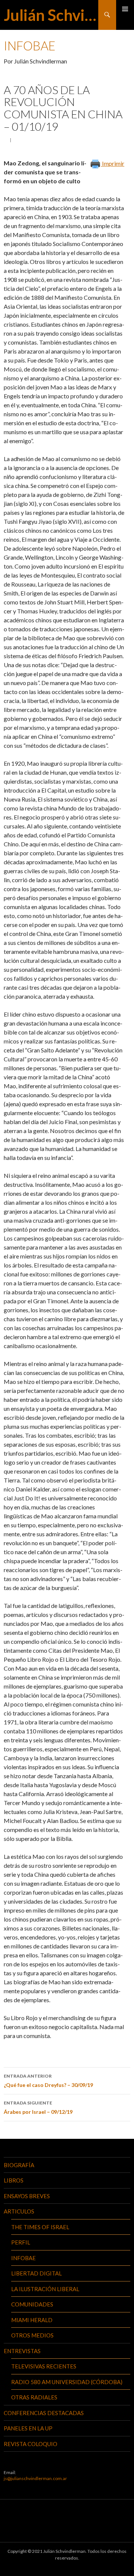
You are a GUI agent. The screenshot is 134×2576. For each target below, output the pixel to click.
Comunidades (32, 2304)
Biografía (19, 2165)
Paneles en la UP (28, 2428)
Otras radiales (34, 2397)
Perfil (21, 2242)
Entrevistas (22, 2351)
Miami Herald (32, 2320)
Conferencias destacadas (44, 2413)
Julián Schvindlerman (51, 15)
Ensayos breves (27, 2196)
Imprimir (113, 163)
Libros (14, 2180)
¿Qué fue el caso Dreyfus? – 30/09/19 (48, 2081)
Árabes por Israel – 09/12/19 (38, 2107)
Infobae (23, 2258)
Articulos (19, 2211)
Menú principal (125, 9)
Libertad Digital (36, 2273)
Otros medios (32, 2335)
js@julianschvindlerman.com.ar (35, 2478)
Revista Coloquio (31, 2444)
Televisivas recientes (44, 2366)
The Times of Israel (40, 2227)
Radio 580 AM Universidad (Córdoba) (67, 2382)
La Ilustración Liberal (45, 2289)
